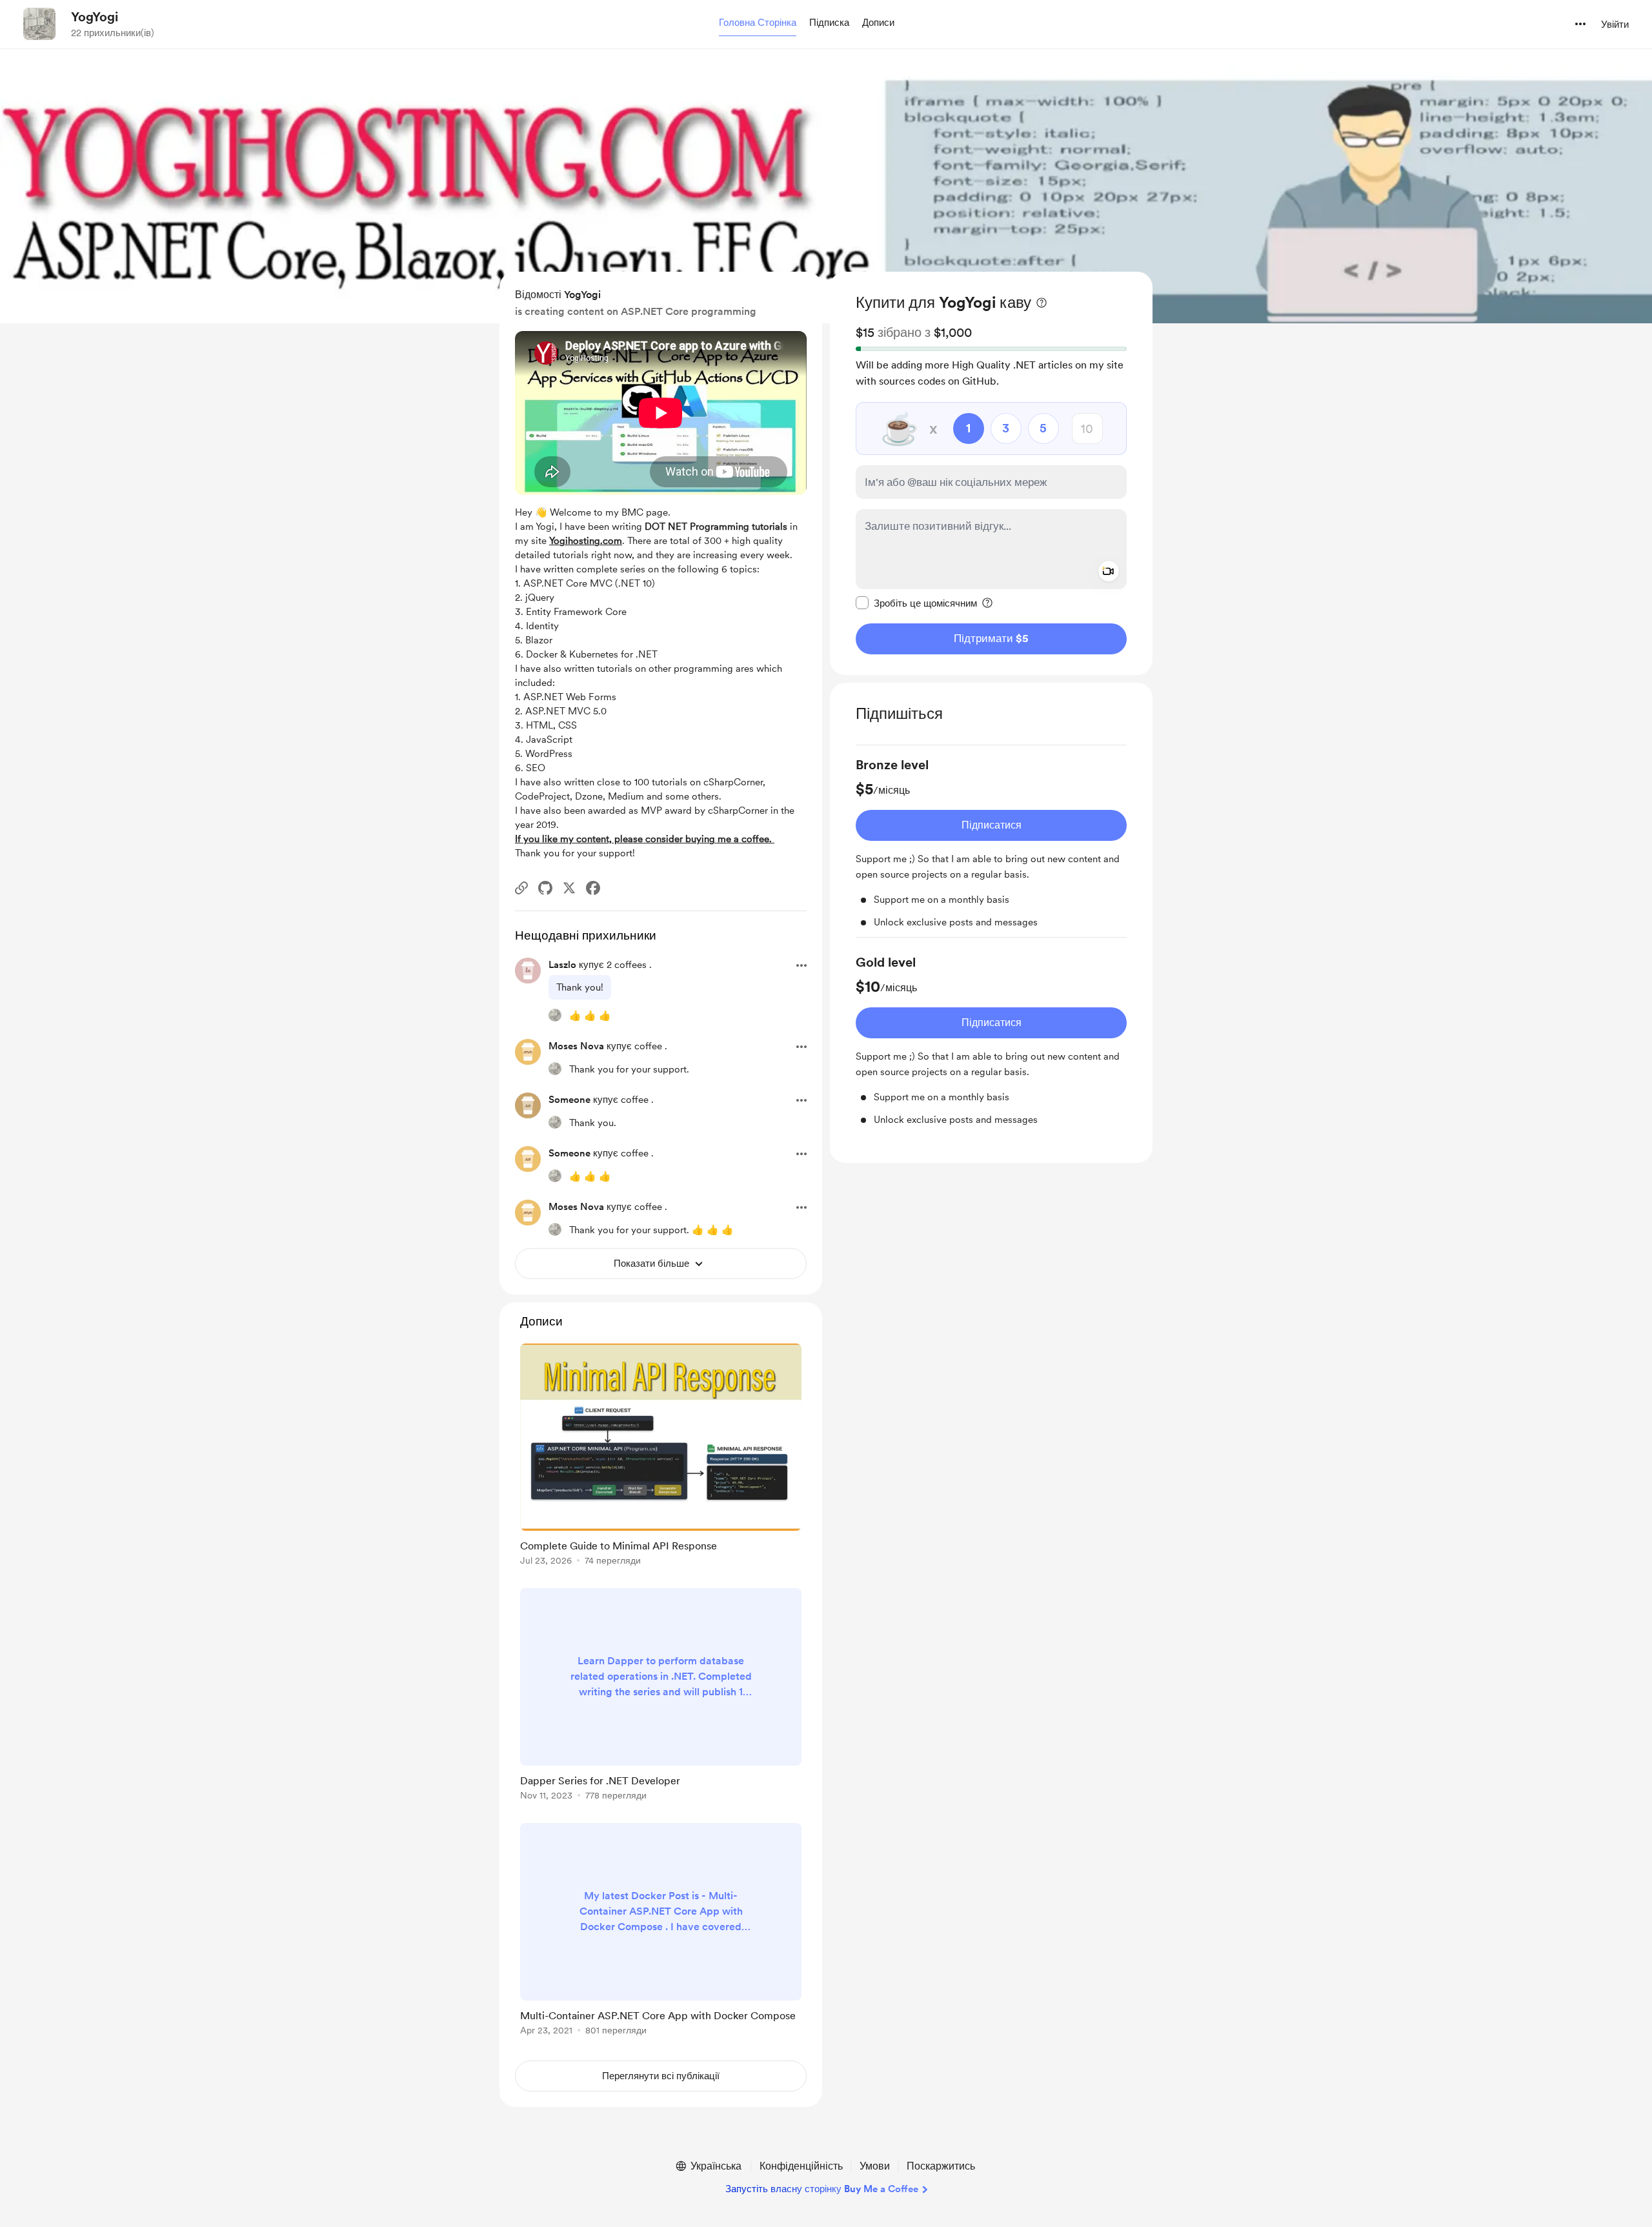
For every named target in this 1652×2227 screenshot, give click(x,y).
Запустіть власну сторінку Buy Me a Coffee (822, 2189)
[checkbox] (916, 603)
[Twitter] (569, 888)
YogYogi (95, 17)
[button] (758, 23)
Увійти (1615, 25)
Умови (875, 2166)
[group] (991, 847)
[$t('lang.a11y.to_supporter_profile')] (555, 1015)
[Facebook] (593, 888)
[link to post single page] (661, 1457)
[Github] (545, 888)
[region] (991, 473)
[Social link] (521, 888)
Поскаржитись (941, 2166)
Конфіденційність (801, 2166)
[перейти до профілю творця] (39, 24)
